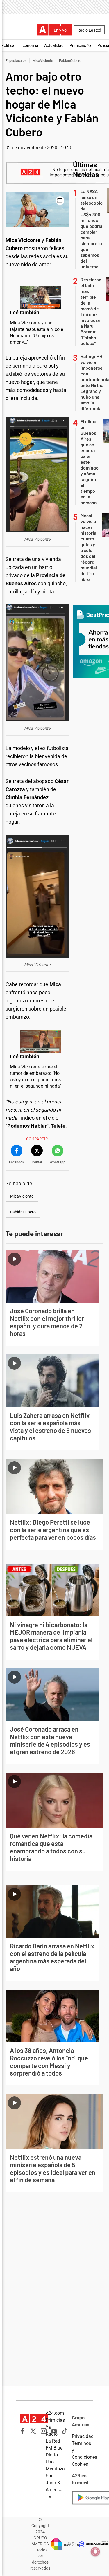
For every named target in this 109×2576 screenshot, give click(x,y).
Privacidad (83, 2436)
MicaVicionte (43, 61)
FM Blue (54, 2448)
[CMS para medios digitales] (94, 2544)
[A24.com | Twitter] (33, 2431)
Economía (29, 45)
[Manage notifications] (95, 2552)
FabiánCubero (70, 61)
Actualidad (54, 45)
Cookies (80, 2464)
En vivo (60, 30)
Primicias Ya (81, 45)
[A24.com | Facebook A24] (23, 2431)
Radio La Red (89, 30)
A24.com (55, 2413)
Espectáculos (16, 61)
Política (8, 45)
